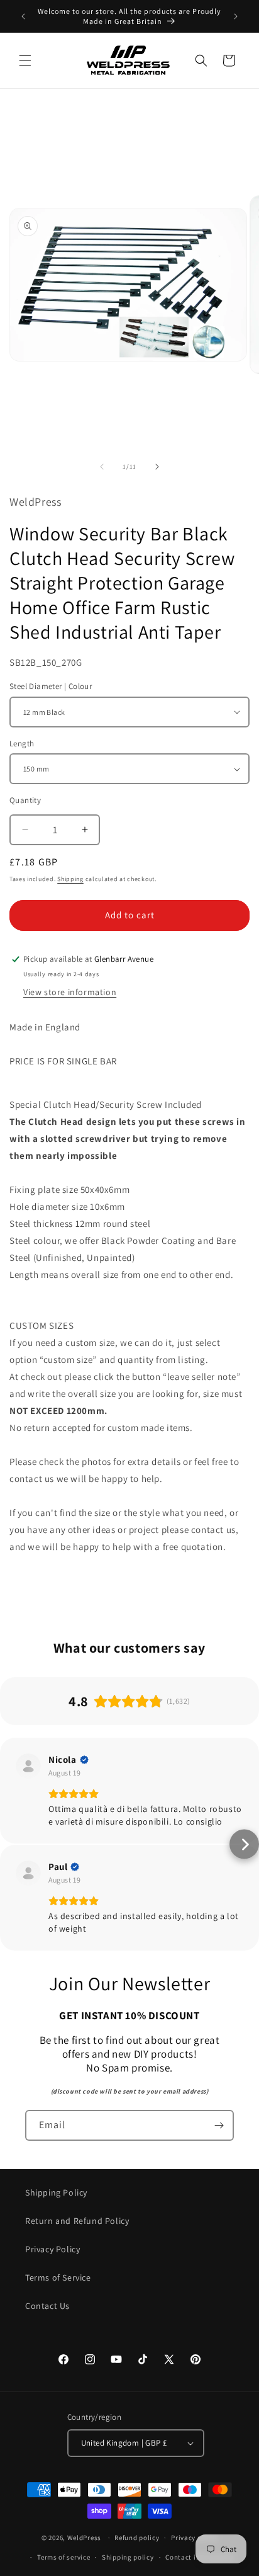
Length (22, 744)
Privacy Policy (52, 2249)
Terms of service (63, 2557)
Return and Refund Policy (77, 2221)
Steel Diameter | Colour (51, 686)
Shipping (70, 879)
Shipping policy (128, 2557)
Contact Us (47, 2306)
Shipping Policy (56, 2192)
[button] (25, 60)
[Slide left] (102, 467)
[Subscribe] (219, 2125)
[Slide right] (157, 467)
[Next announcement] (236, 16)
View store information (70, 992)
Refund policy (137, 2538)
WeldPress (84, 2538)
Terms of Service (58, 2277)
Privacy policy (194, 2538)
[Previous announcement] (23, 16)
